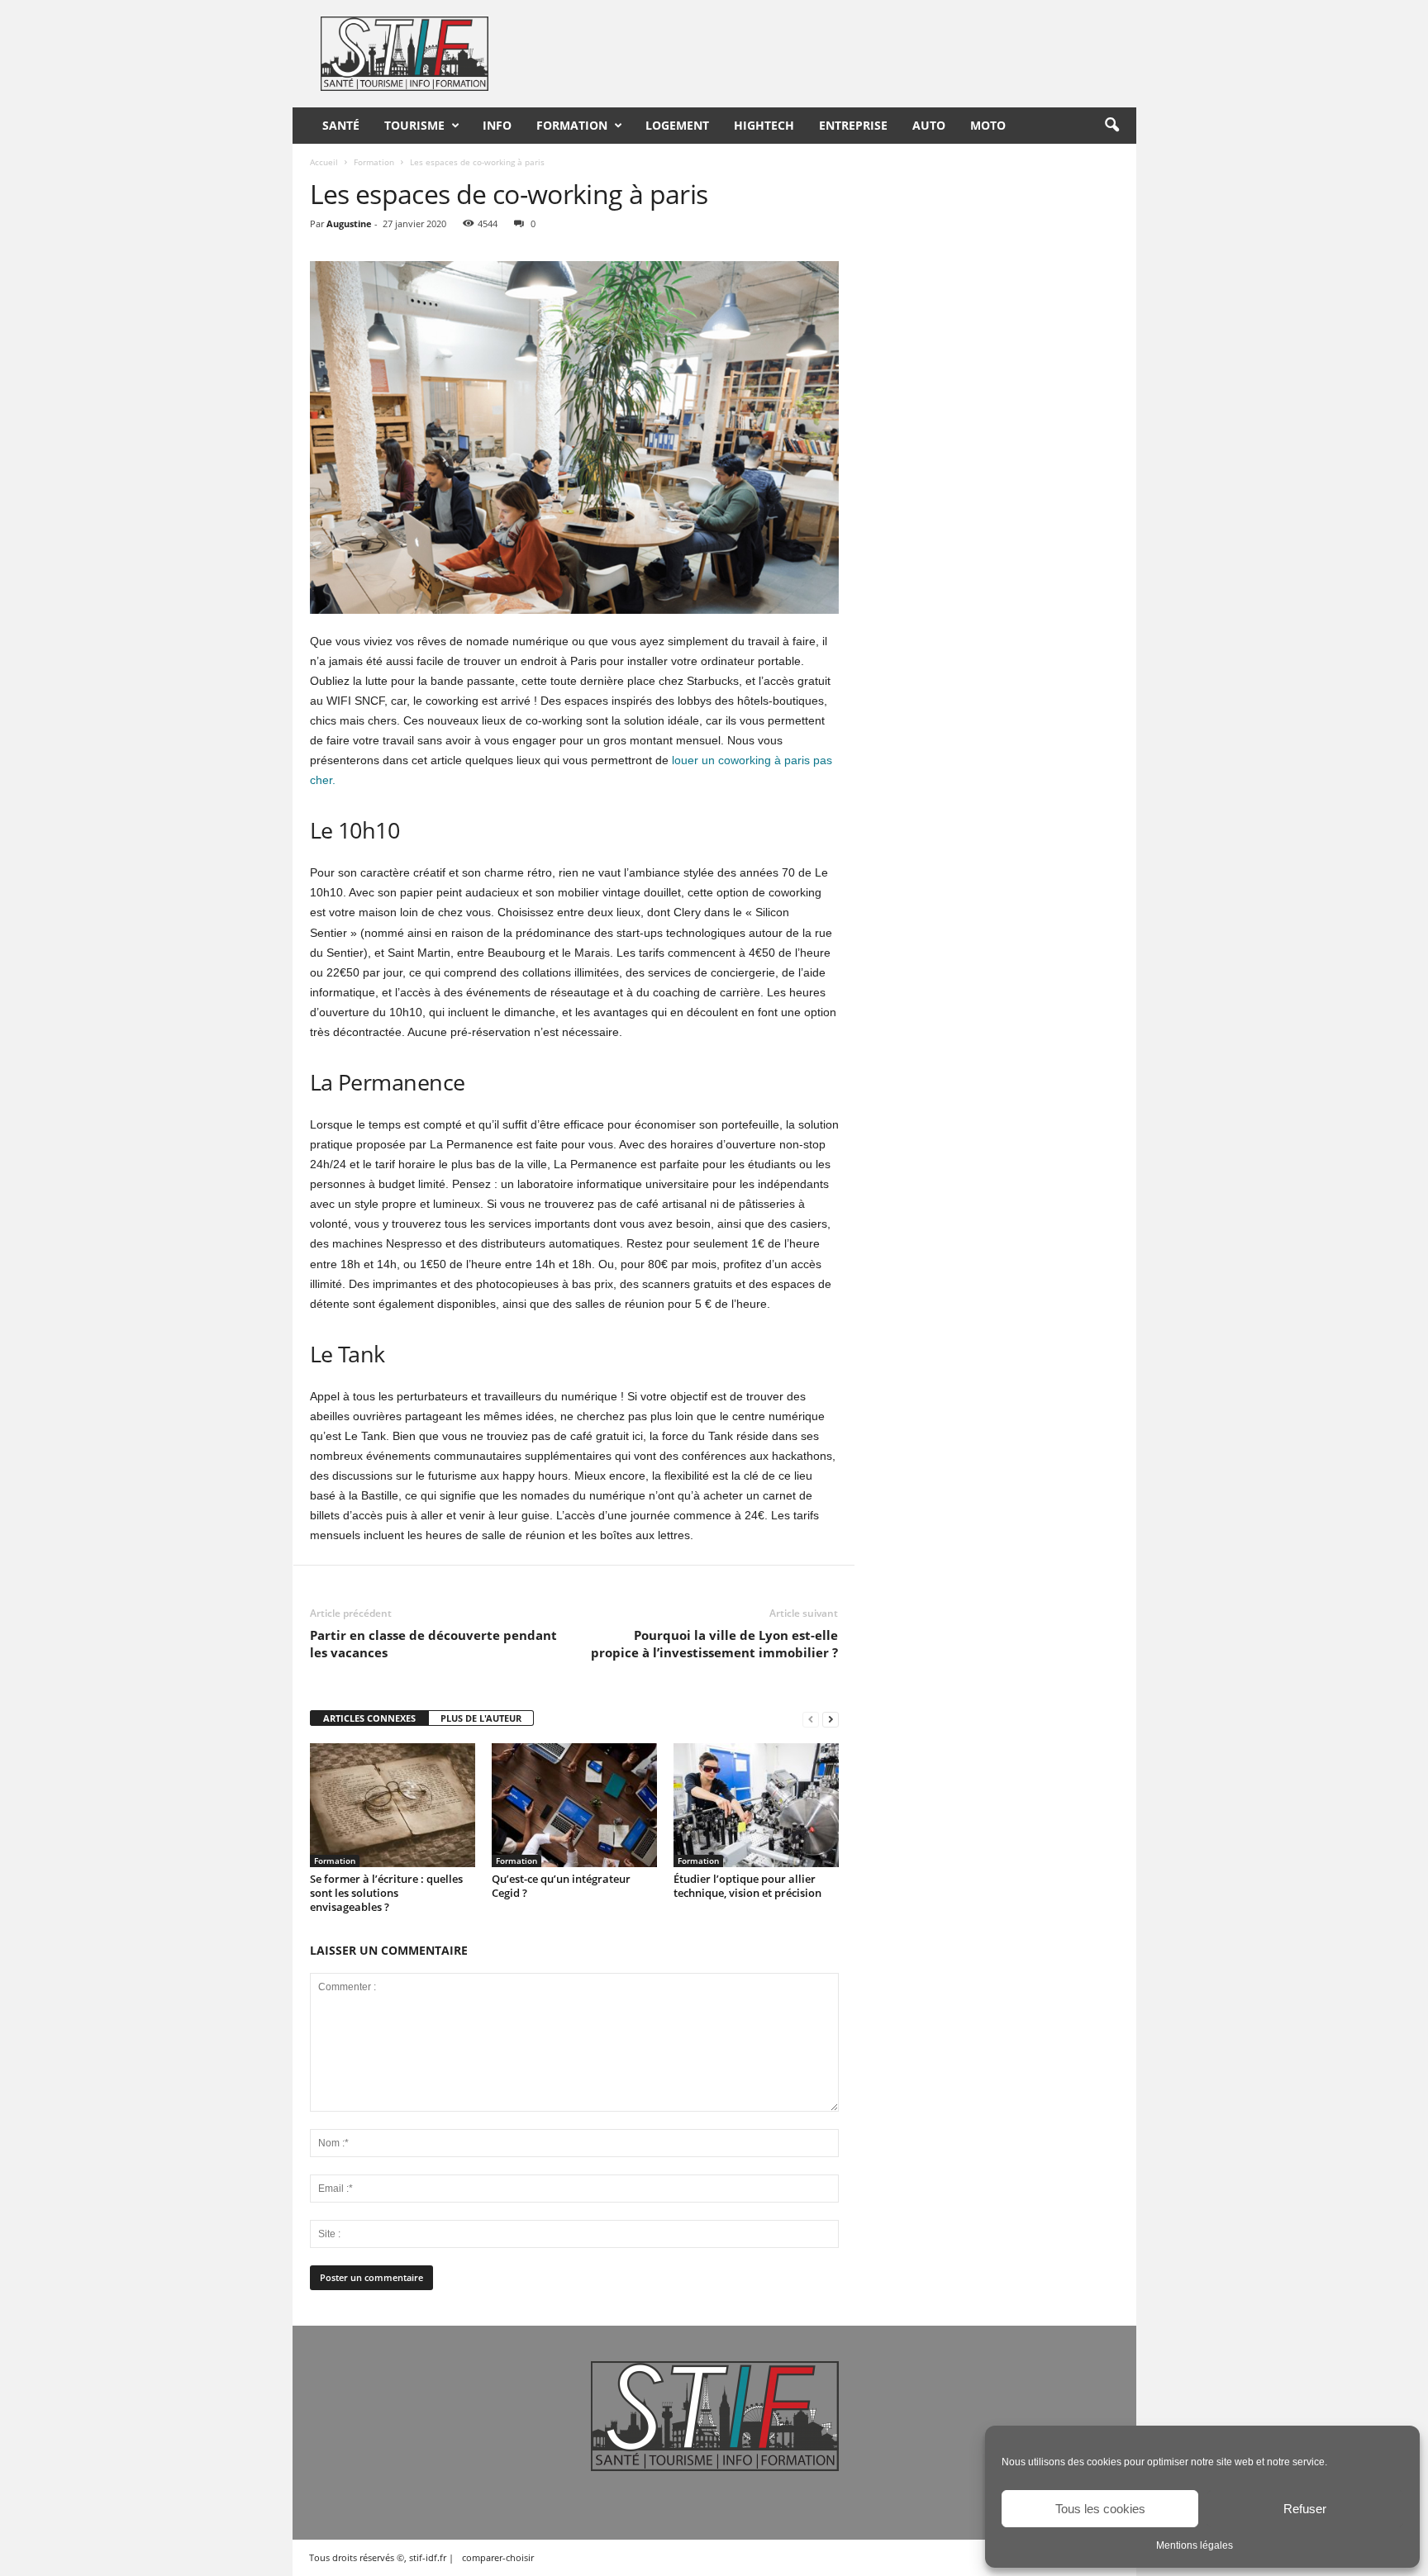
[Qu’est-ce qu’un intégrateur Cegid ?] (574, 1805)
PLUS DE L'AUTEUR (481, 1718)
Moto (988, 125)
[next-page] (831, 1719)
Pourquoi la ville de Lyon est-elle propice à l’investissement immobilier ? (714, 1644)
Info (497, 125)
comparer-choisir (498, 2557)
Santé (341, 125)
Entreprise (853, 125)
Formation (572, 125)
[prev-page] (811, 1719)
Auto (929, 125)
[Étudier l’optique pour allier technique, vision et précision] (756, 1805)
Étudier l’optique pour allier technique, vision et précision (747, 1886)
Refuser (1305, 2509)
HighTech (764, 125)
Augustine (349, 223)
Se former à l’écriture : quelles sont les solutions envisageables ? (386, 1893)
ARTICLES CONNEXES (369, 1718)
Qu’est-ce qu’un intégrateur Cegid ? (561, 1886)
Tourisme (414, 125)
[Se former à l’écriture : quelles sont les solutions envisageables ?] (393, 1805)
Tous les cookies (1100, 2509)
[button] (1111, 126)
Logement (677, 125)
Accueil (324, 162)
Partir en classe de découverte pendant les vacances (433, 1644)
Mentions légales (1195, 2545)
